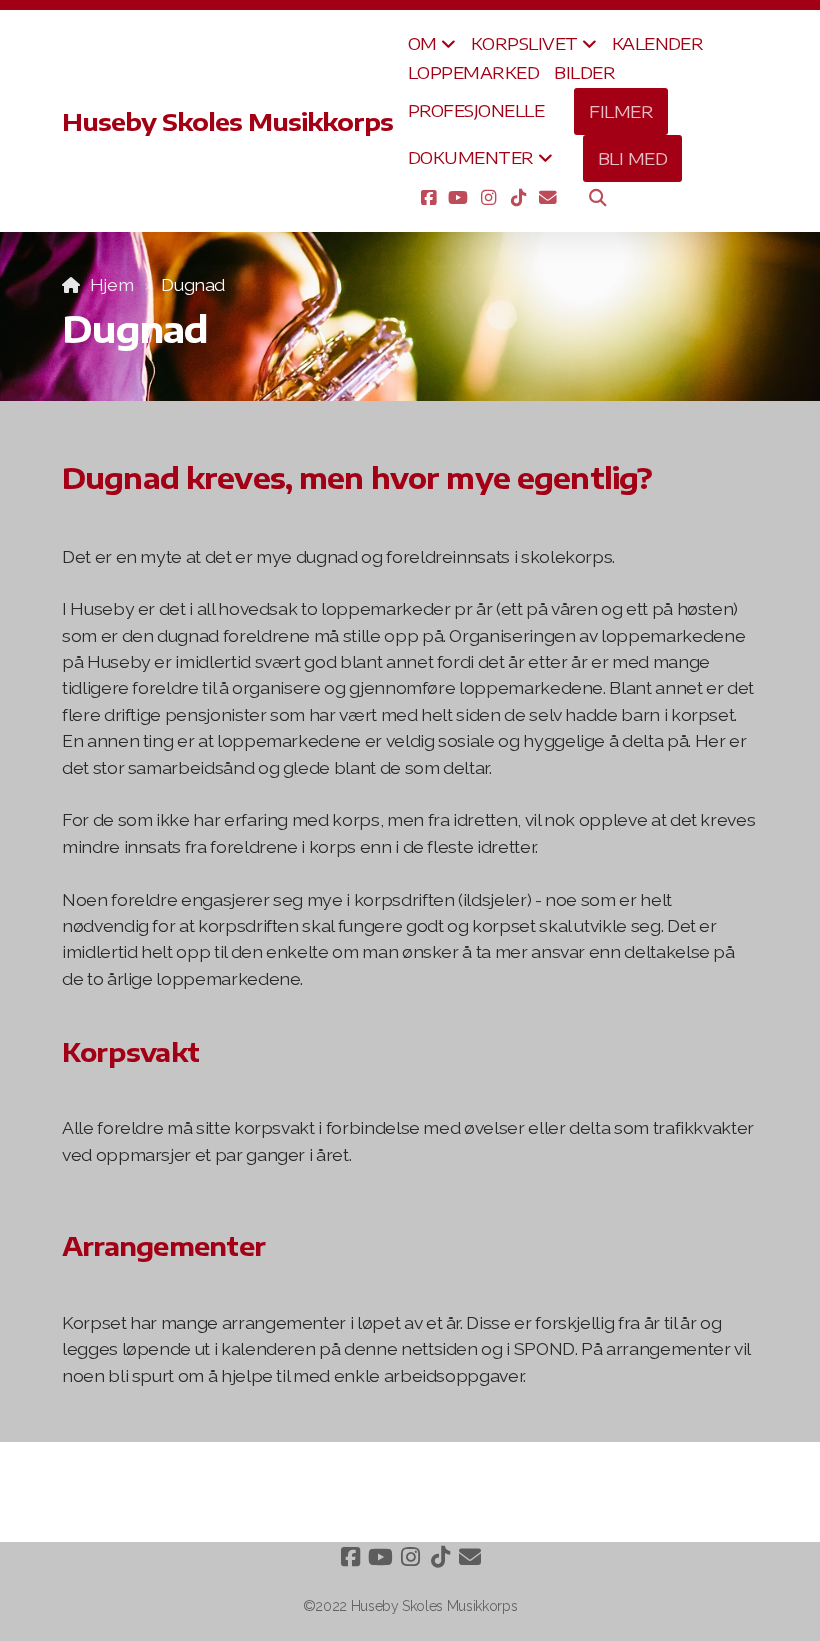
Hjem (111, 284)
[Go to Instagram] (488, 197)
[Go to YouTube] (458, 197)
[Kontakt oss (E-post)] (548, 197)
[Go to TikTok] (518, 197)
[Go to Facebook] (428, 197)
